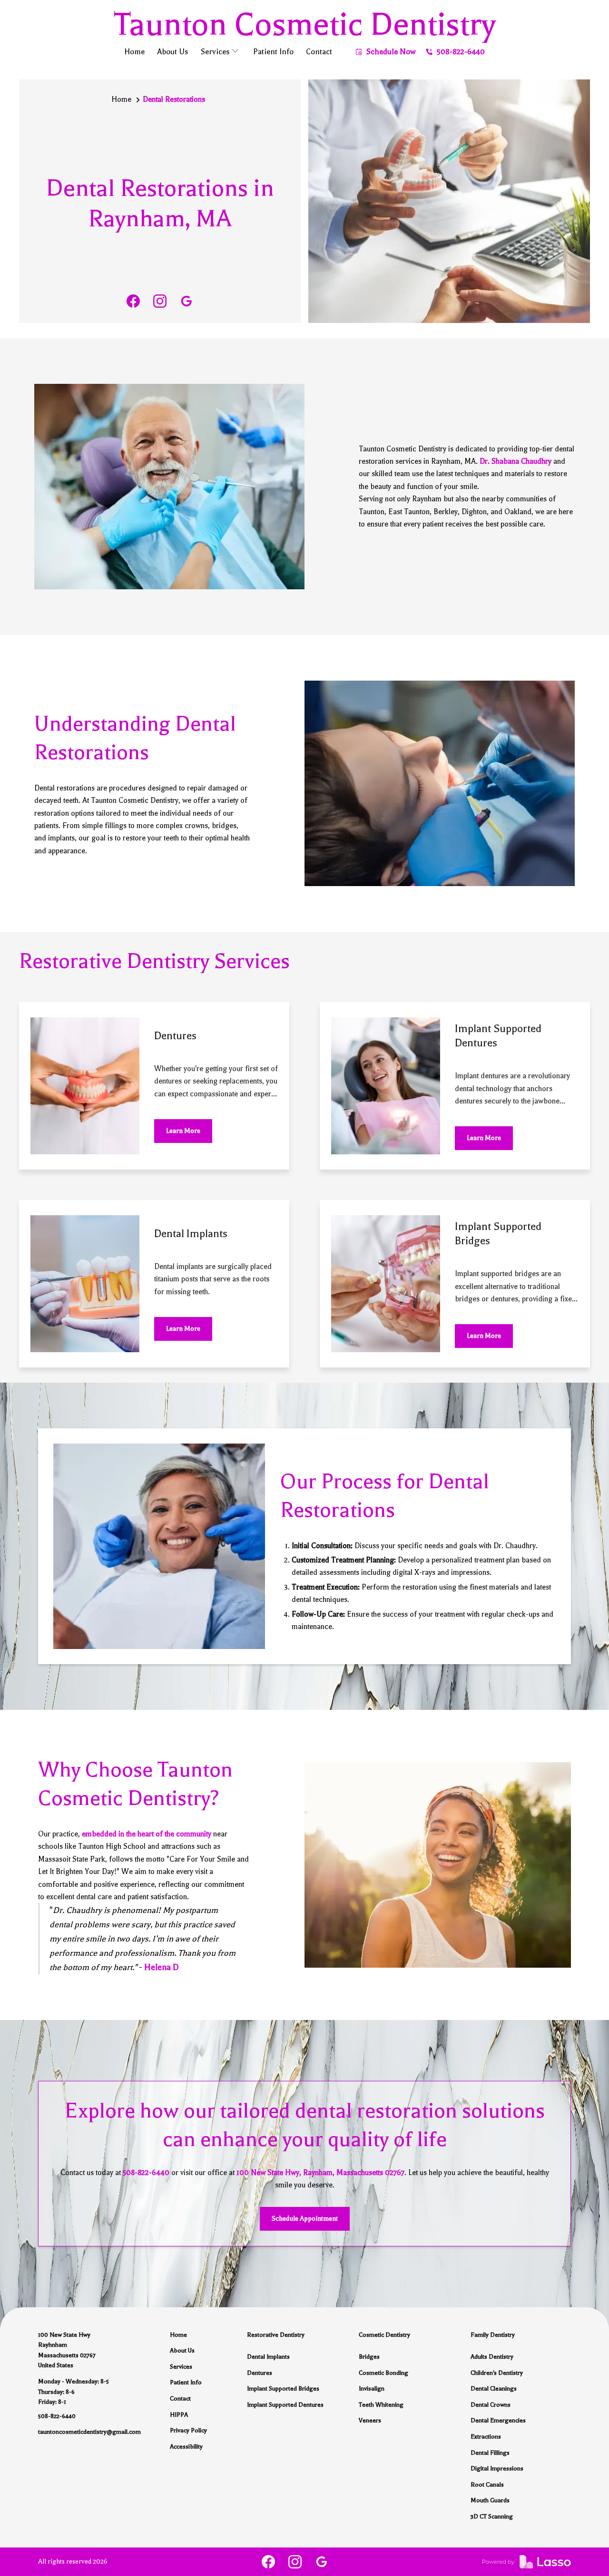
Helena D (162, 1967)
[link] (133, 301)
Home (121, 99)
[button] (221, 53)
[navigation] (305, 24)
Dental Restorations (174, 99)
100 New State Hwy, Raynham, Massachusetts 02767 (320, 2173)
